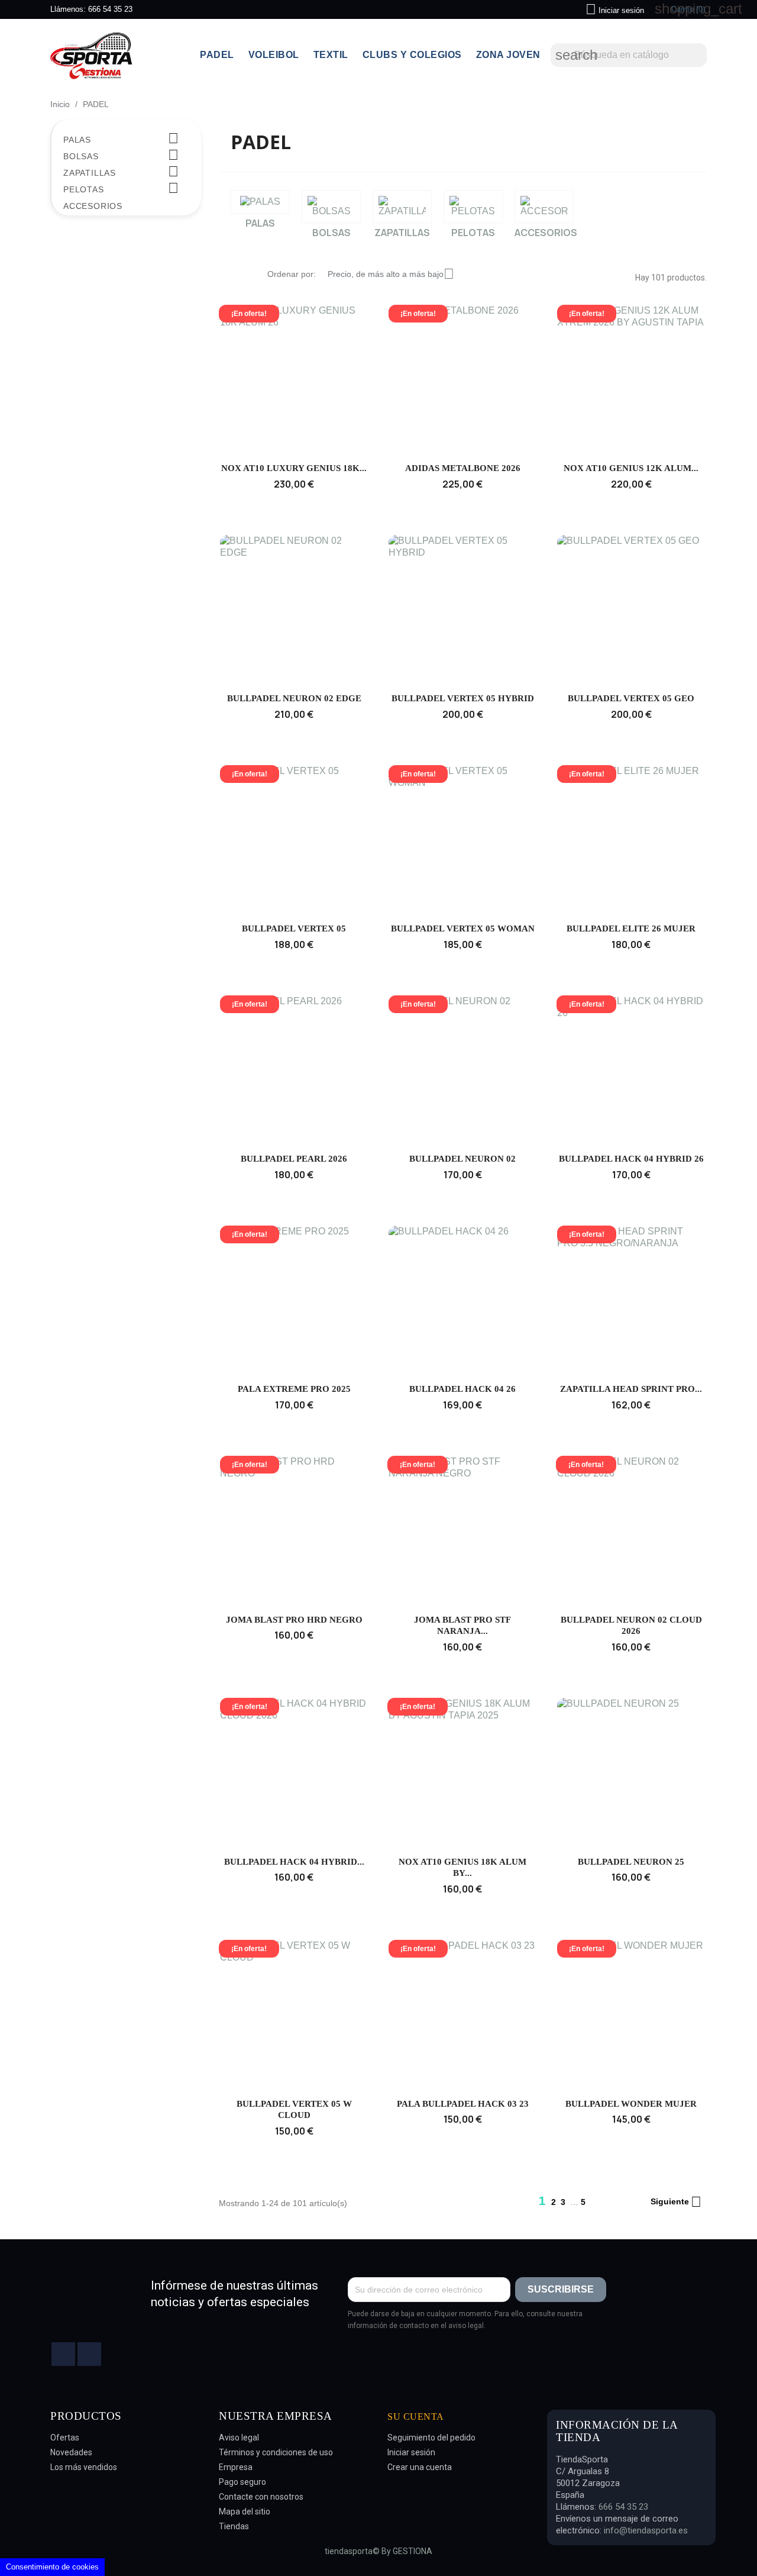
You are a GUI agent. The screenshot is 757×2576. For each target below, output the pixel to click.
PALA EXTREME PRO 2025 (294, 1389)
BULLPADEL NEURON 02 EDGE (294, 698)
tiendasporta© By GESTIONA (378, 2551)
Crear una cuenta (420, 2467)
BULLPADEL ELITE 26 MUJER (631, 928)
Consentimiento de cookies (52, 2567)
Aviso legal (239, 2438)
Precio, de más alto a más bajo (391, 274)
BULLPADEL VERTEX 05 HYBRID (463, 698)
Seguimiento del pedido (431, 2438)
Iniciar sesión (411, 2452)
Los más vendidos (84, 2467)
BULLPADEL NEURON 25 (631, 1862)
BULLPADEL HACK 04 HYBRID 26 (631, 1159)
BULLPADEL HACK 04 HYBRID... (294, 1862)
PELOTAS (84, 189)
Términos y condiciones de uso (276, 2452)
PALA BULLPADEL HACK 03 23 (463, 2104)
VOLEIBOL (274, 55)
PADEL (217, 55)
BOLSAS (81, 156)
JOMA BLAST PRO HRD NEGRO (294, 1620)
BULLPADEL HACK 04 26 (462, 1389)
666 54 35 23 (110, 9)
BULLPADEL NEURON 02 (462, 1159)
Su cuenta (416, 2417)
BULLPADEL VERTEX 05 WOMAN (463, 928)
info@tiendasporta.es (646, 2530)
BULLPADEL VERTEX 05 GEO (631, 698)
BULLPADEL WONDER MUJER (631, 2104)
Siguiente (676, 2202)
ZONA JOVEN (508, 55)
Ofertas (65, 2438)
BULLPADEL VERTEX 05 (294, 928)
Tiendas (234, 2526)
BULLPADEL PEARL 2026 (294, 1159)
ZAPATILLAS (90, 173)
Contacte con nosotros (261, 2497)
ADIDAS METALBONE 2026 (463, 468)
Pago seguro (242, 2482)
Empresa (236, 2467)
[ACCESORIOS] (544, 207)
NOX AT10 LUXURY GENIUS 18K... (294, 468)
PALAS (77, 140)
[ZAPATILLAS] (402, 207)
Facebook (63, 2354)
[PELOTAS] (473, 207)
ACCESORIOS (93, 206)
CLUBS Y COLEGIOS (412, 55)
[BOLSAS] (331, 207)
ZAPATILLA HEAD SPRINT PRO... (631, 1389)
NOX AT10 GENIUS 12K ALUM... (631, 468)
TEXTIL (331, 55)
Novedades (71, 2452)
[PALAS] (260, 202)
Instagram (89, 2354)
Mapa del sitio (245, 2511)
